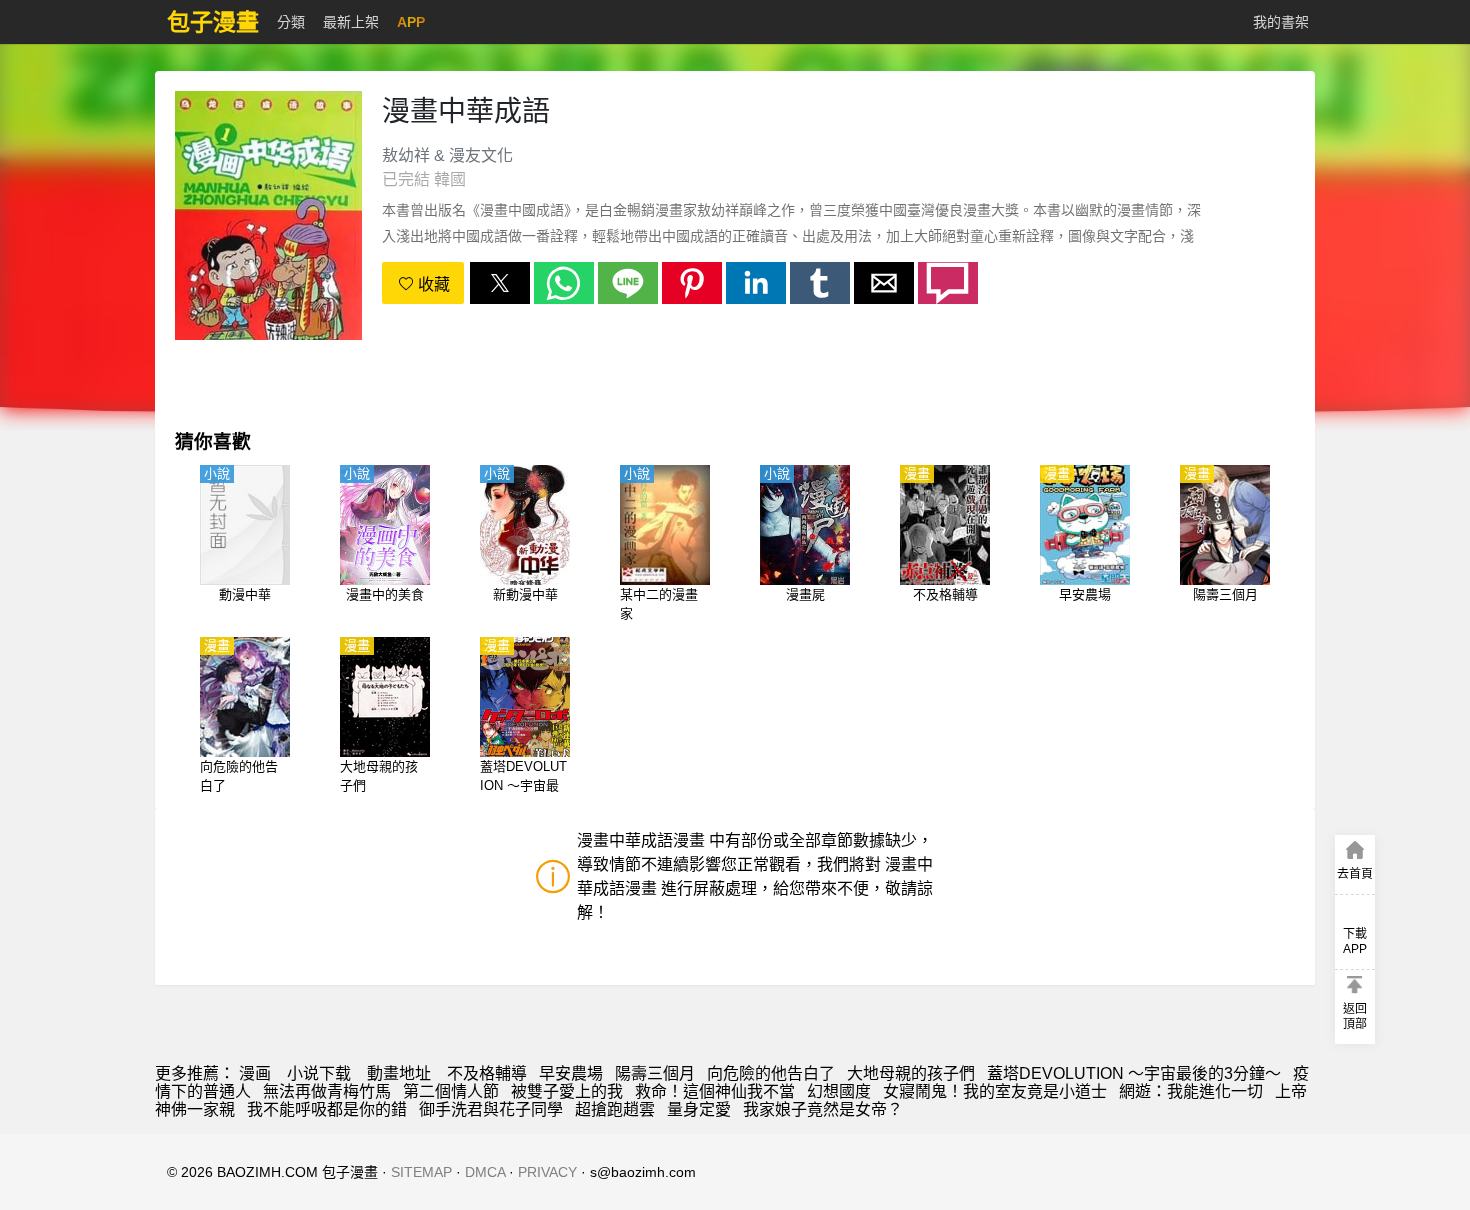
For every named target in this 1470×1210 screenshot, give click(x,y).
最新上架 (351, 22)
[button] (500, 283)
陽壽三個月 (655, 1073)
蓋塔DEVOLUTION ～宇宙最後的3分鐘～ (1134, 1073)
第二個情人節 (451, 1091)
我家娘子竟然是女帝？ (823, 1109)
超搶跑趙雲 (615, 1109)
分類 (291, 22)
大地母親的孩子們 (911, 1073)
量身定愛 (699, 1109)
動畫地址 (399, 1073)
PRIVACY (547, 1172)
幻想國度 (839, 1091)
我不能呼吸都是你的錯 (327, 1109)
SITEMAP (421, 1172)
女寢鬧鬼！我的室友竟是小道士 (995, 1091)
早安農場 (571, 1073)
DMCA (485, 1172)
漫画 (255, 1073)
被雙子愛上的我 (567, 1091)
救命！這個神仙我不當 (715, 1091)
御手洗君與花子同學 (491, 1109)
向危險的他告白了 (771, 1073)
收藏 (432, 284)
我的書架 (1281, 22)
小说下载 (319, 1073)
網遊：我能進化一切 (1191, 1091)
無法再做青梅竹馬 (327, 1091)
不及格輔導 (487, 1073)
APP (411, 22)
